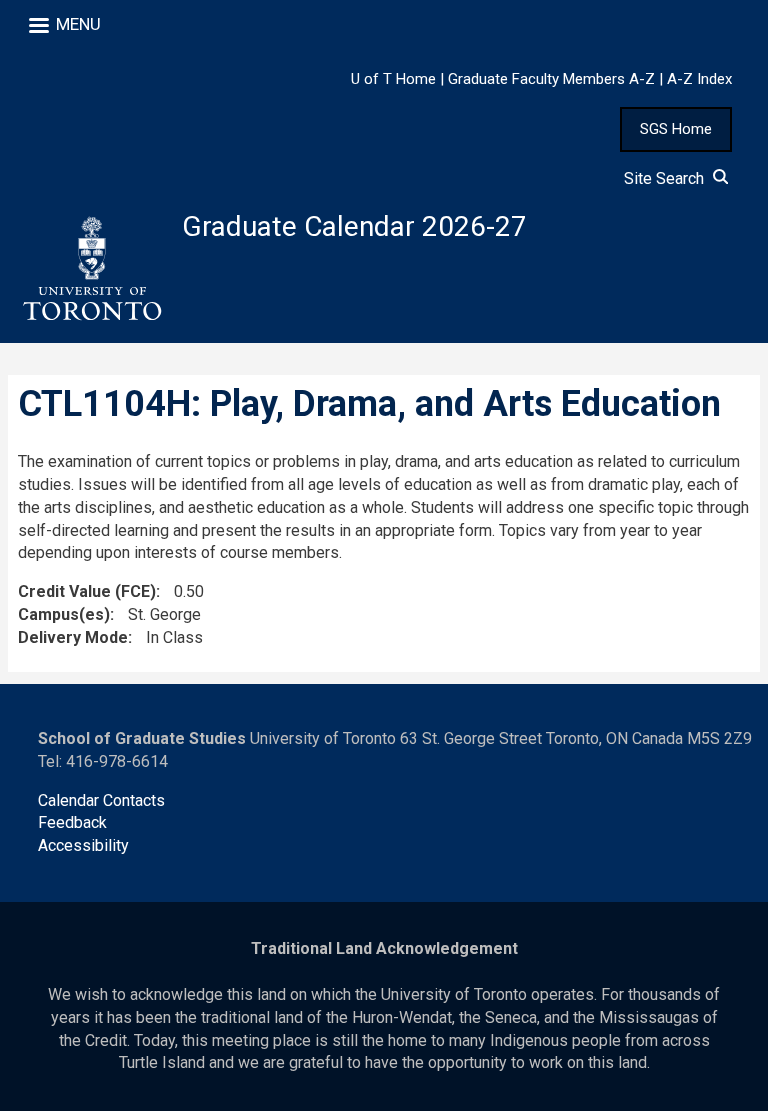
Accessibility (83, 845)
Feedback (72, 822)
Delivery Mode (73, 637)
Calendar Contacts (101, 800)
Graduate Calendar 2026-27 (354, 226)
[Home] (91, 269)
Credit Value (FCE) (87, 591)
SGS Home (676, 129)
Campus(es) (64, 614)
